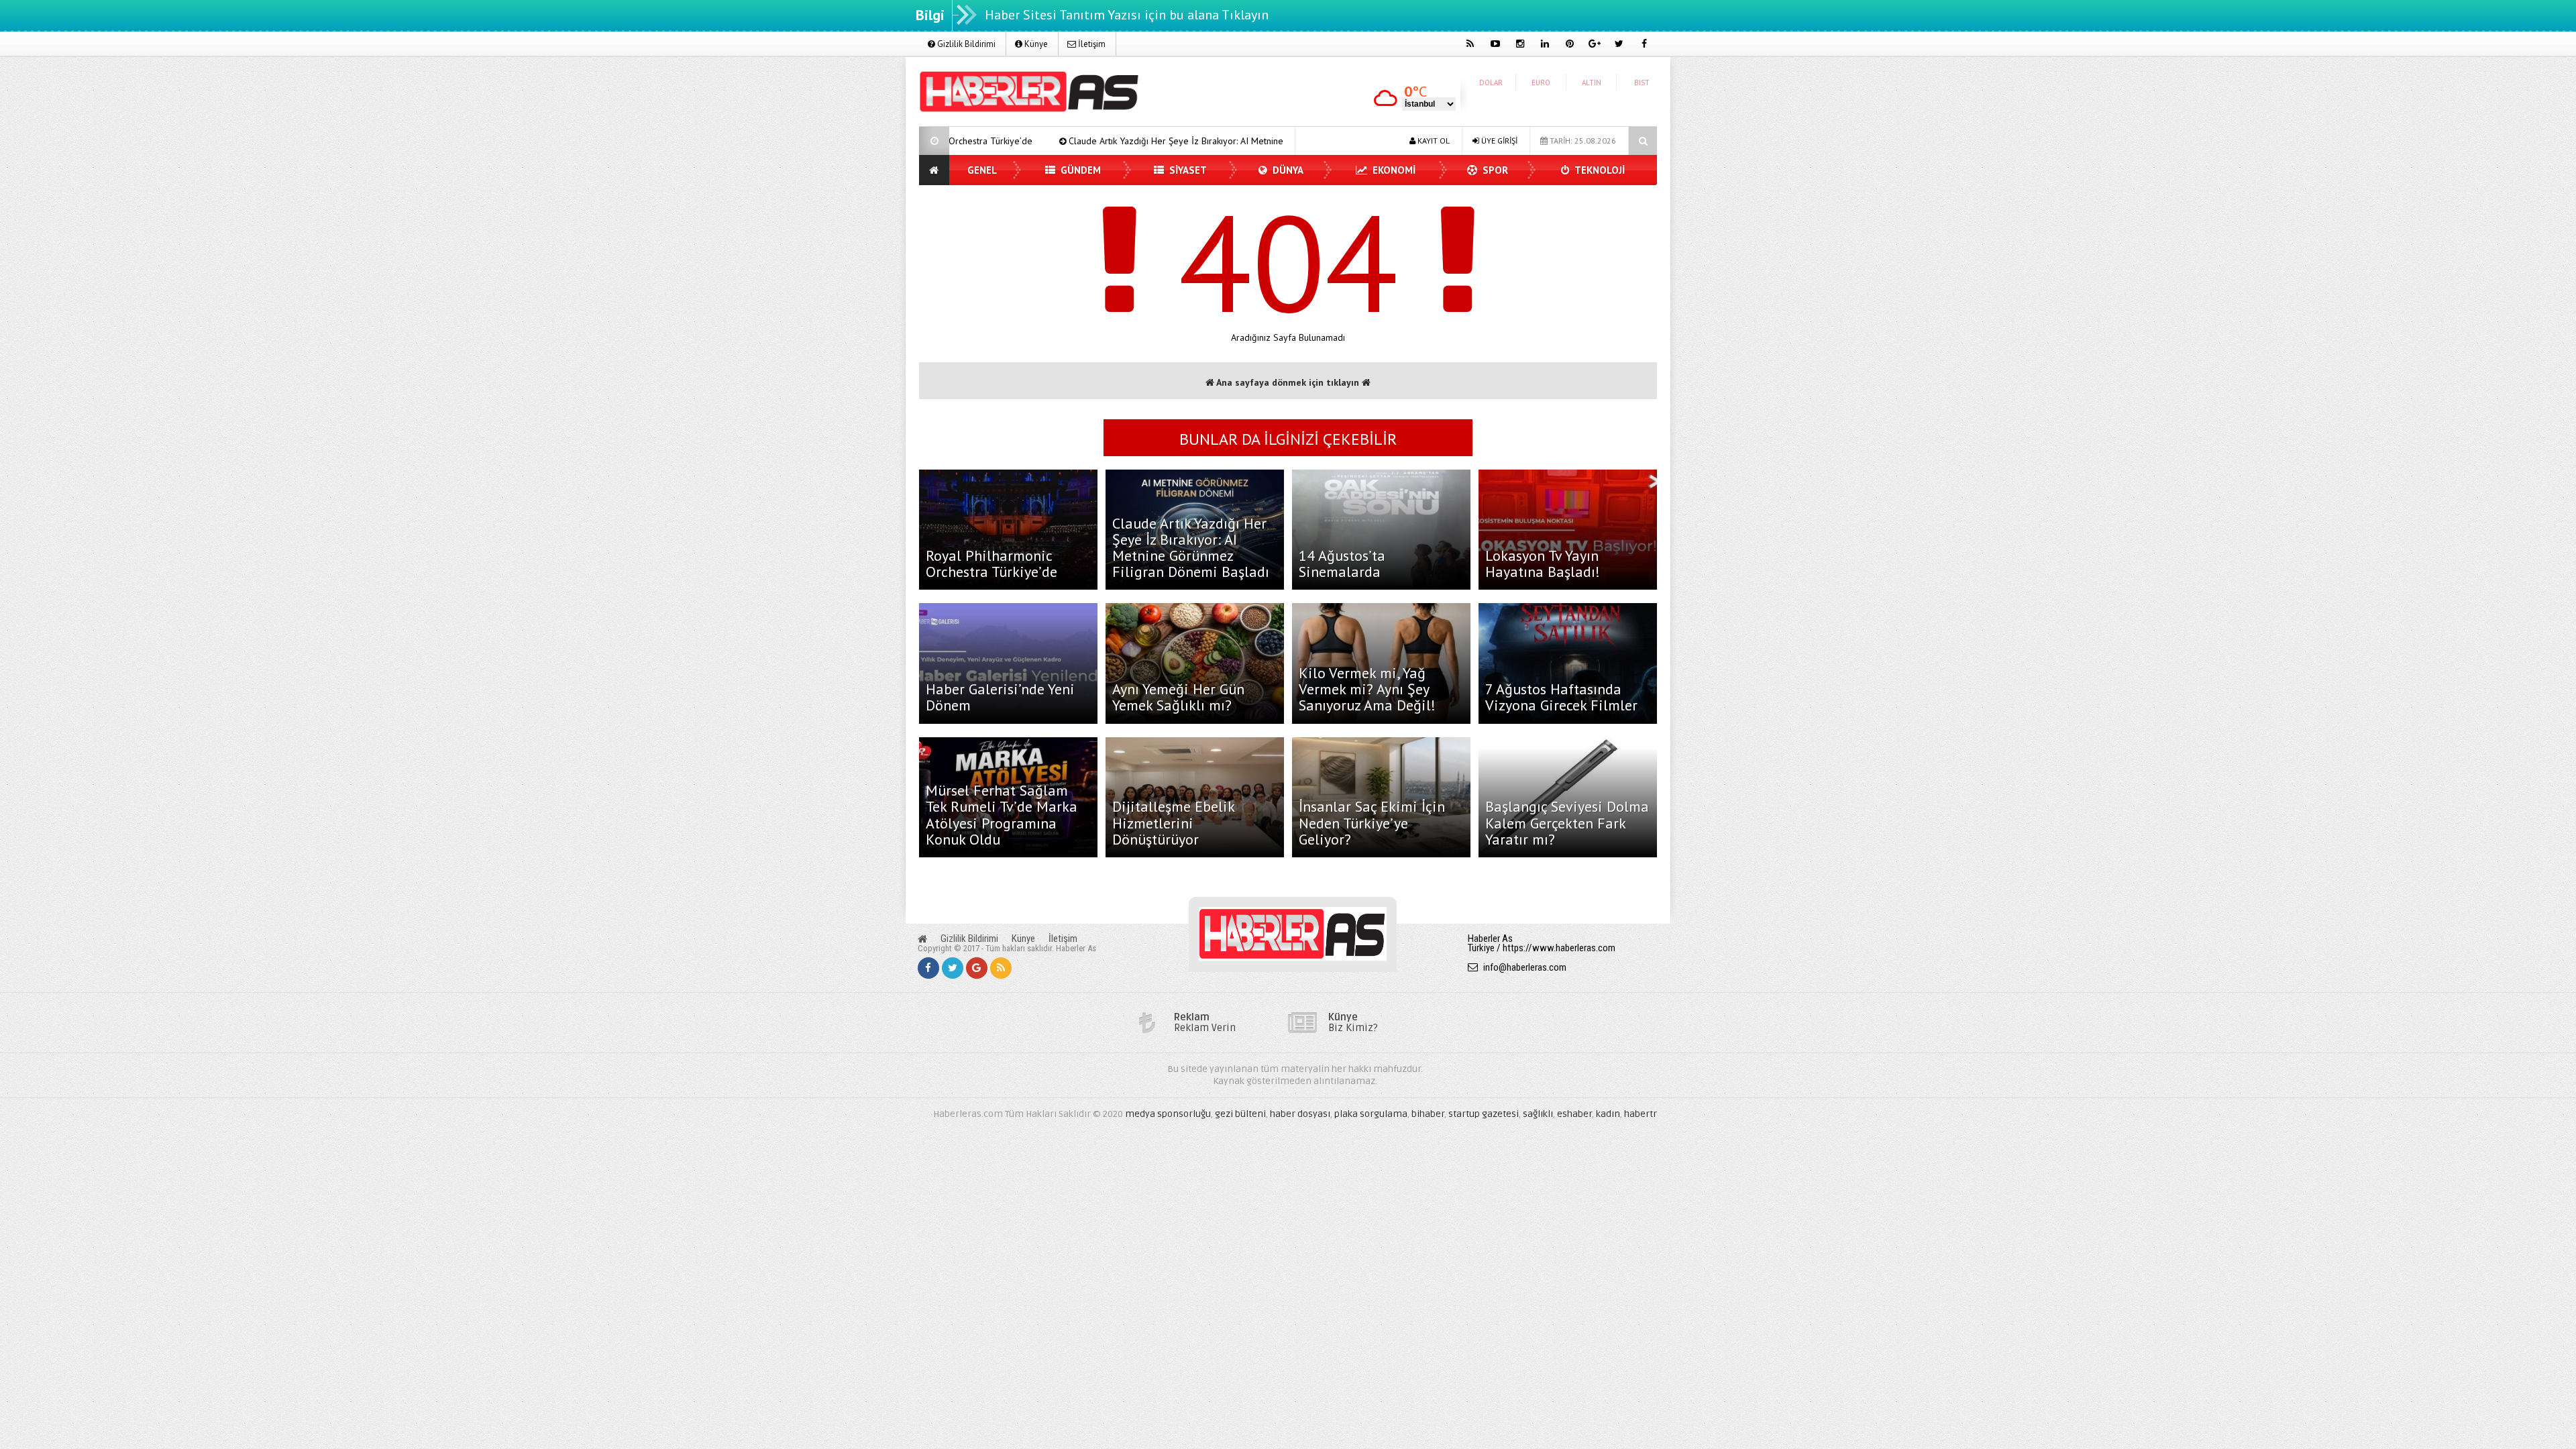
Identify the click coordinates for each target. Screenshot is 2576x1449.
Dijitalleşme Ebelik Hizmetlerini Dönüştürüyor (1173, 822)
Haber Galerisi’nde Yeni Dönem (1000, 697)
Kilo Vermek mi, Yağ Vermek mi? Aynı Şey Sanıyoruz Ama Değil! (1367, 689)
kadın (1608, 1114)
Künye (1035, 44)
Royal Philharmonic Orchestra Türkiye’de (991, 563)
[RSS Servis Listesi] (1001, 968)
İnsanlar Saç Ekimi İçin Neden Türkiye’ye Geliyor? (1372, 822)
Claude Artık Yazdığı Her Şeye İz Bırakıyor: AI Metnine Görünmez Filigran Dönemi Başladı (1115, 141)
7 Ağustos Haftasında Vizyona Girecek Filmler (1561, 697)
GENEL (982, 170)
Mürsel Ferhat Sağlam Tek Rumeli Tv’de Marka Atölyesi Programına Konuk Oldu (1002, 815)
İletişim (1091, 44)
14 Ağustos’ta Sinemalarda (1342, 563)
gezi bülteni (1240, 1114)
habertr (1641, 1114)
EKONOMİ (1393, 170)
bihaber (1428, 1114)
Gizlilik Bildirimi (965, 44)
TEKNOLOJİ (1599, 170)
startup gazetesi (1484, 1114)
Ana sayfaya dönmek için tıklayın (1288, 382)
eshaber (1574, 1114)
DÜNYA (1287, 170)
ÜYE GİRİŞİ (1498, 141)
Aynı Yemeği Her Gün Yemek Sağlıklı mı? (1178, 697)
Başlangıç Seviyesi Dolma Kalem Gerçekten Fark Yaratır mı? (1567, 822)
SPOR (1494, 170)
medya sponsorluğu (1168, 1114)
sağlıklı (1538, 1114)
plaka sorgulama (1371, 1114)
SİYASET (1187, 170)
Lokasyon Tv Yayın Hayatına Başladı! (1543, 563)
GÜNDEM (1079, 170)
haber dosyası (1300, 1114)
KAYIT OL (1433, 141)
